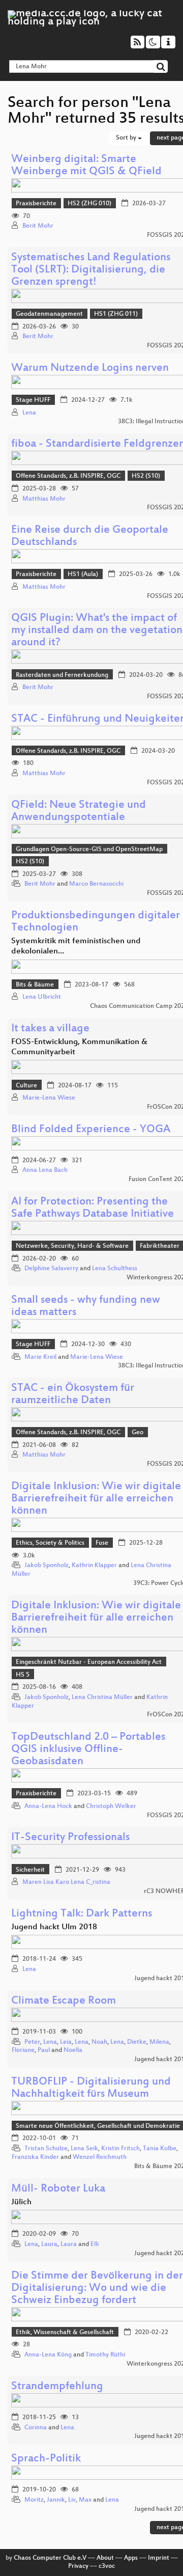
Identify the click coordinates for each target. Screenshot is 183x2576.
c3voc (107, 2566)
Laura (49, 2244)
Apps (131, 2558)
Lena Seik (84, 2149)
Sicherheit (30, 1870)
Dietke (137, 2042)
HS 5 (23, 1675)
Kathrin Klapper (94, 1566)
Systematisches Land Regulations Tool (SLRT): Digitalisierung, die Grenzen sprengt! (91, 270)
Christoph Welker (111, 1806)
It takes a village (50, 1029)
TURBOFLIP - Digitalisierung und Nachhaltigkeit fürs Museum (91, 2088)
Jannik (56, 2500)
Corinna (36, 2428)
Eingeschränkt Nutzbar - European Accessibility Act (89, 1662)
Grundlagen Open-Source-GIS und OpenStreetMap (89, 849)
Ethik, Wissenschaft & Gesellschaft (65, 2333)
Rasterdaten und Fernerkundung (62, 675)
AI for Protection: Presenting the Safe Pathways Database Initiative (93, 1208)
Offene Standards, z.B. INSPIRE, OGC (68, 476)
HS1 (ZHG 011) (116, 314)
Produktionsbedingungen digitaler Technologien (96, 922)
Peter (32, 2042)
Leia (66, 2042)
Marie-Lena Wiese (49, 1098)
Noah (99, 2042)
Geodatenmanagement (49, 314)
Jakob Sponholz (47, 1566)
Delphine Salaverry (51, 1269)
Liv (72, 2500)
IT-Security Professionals (70, 1838)
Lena (29, 413)
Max (85, 2500)
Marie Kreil (40, 1357)
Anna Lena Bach (45, 1170)
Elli (95, 2244)
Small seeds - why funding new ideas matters (86, 1307)
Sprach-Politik (46, 2459)
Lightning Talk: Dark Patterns (82, 1914)
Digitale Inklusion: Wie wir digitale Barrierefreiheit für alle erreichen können (96, 1499)
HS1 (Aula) (83, 574)
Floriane (23, 2050)
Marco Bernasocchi (96, 884)
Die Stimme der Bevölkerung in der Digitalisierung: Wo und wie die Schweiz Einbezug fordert (97, 2289)
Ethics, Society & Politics (50, 1543)
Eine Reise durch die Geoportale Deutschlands (90, 537)
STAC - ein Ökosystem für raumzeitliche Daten (73, 1395)
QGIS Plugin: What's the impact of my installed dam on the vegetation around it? (97, 631)
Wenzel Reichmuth (100, 2157)
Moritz (34, 2500)
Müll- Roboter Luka (58, 2189)
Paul (44, 2050)
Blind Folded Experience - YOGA (91, 1130)
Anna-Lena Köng (48, 2355)
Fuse (102, 1543)
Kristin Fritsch (120, 2149)
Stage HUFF (33, 400)
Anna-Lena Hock (48, 1806)
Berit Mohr (38, 226)
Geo (138, 1433)
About (105, 2558)
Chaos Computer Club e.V (50, 2558)
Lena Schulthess (115, 1269)
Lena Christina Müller (102, 1697)
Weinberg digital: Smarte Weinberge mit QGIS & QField (86, 166)
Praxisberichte (36, 204)
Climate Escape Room (64, 2001)
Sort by (127, 138)
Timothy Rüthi (105, 2355)
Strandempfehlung (57, 2387)
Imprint (159, 2558)
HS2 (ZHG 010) (89, 204)
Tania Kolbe (160, 2149)
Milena (159, 2042)
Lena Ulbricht (42, 997)
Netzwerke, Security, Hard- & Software (72, 1246)
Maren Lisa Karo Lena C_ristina (66, 1882)
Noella (73, 2050)
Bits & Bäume (35, 985)
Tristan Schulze (46, 2149)
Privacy (78, 2566)
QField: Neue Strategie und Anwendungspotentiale (79, 812)
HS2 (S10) (146, 476)
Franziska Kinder (35, 2157)
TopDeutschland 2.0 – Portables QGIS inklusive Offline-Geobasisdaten (88, 1750)
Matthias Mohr (44, 499)
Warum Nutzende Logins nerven (90, 368)
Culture (26, 1086)
